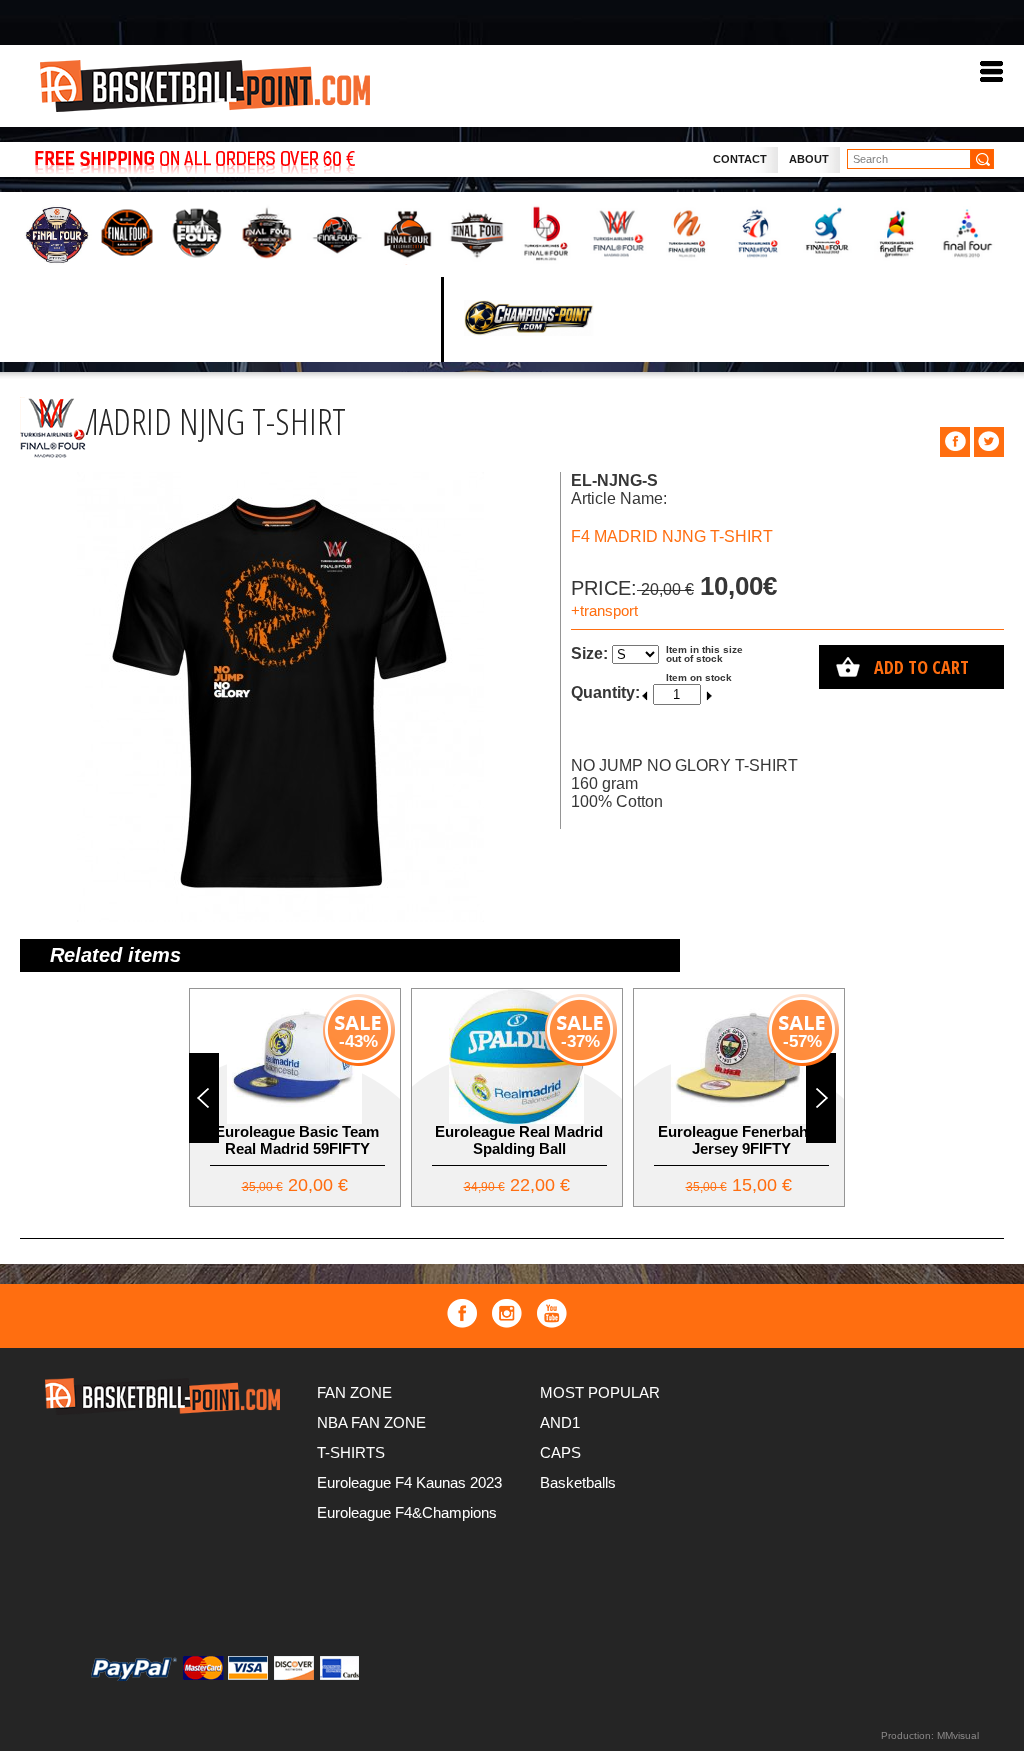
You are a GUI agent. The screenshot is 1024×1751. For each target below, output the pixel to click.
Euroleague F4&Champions (407, 1512)
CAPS (560, 1452)
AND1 (560, 1422)
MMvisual (958, 1735)
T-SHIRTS (351, 1452)
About (809, 159)
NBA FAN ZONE (371, 1422)
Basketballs (578, 1482)
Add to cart (921, 667)
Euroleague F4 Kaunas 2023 (409, 1482)
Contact (740, 159)
